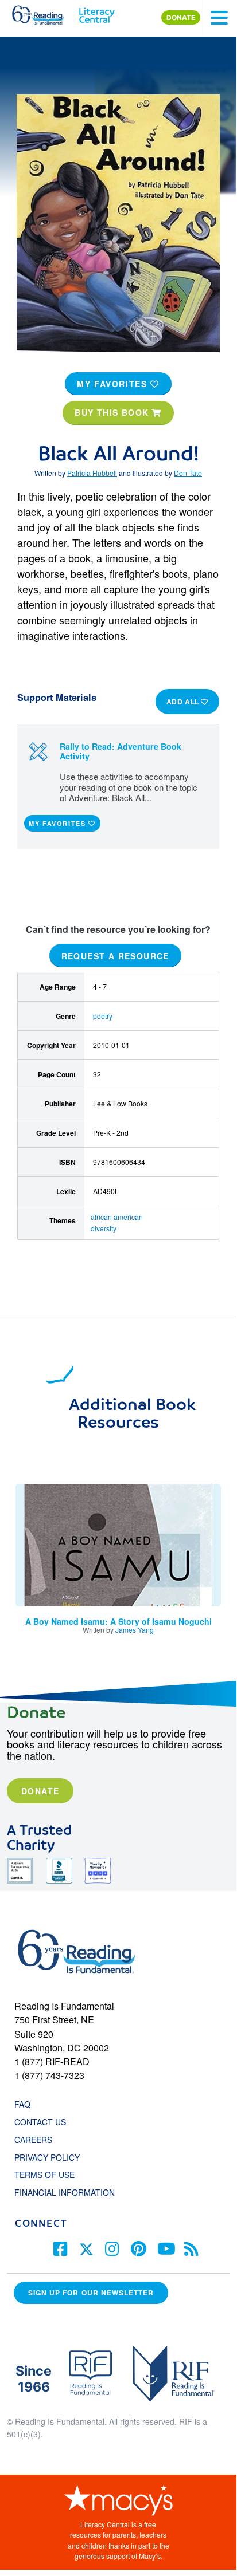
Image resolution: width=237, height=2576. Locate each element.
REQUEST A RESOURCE (115, 956)
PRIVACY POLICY (47, 2157)
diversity (104, 1228)
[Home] (44, 13)
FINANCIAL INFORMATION (65, 2192)
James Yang (135, 1630)
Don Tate (188, 473)
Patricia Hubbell (92, 473)
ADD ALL (184, 702)
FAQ (22, 2104)
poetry (103, 1016)
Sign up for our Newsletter (91, 2293)
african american (117, 1217)
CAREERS (33, 2140)
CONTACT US (44, 2122)
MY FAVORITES (114, 384)
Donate (40, 1791)
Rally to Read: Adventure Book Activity (121, 751)
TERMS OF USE (50, 2175)
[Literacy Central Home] (97, 13)
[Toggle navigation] (219, 18)
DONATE (181, 17)
